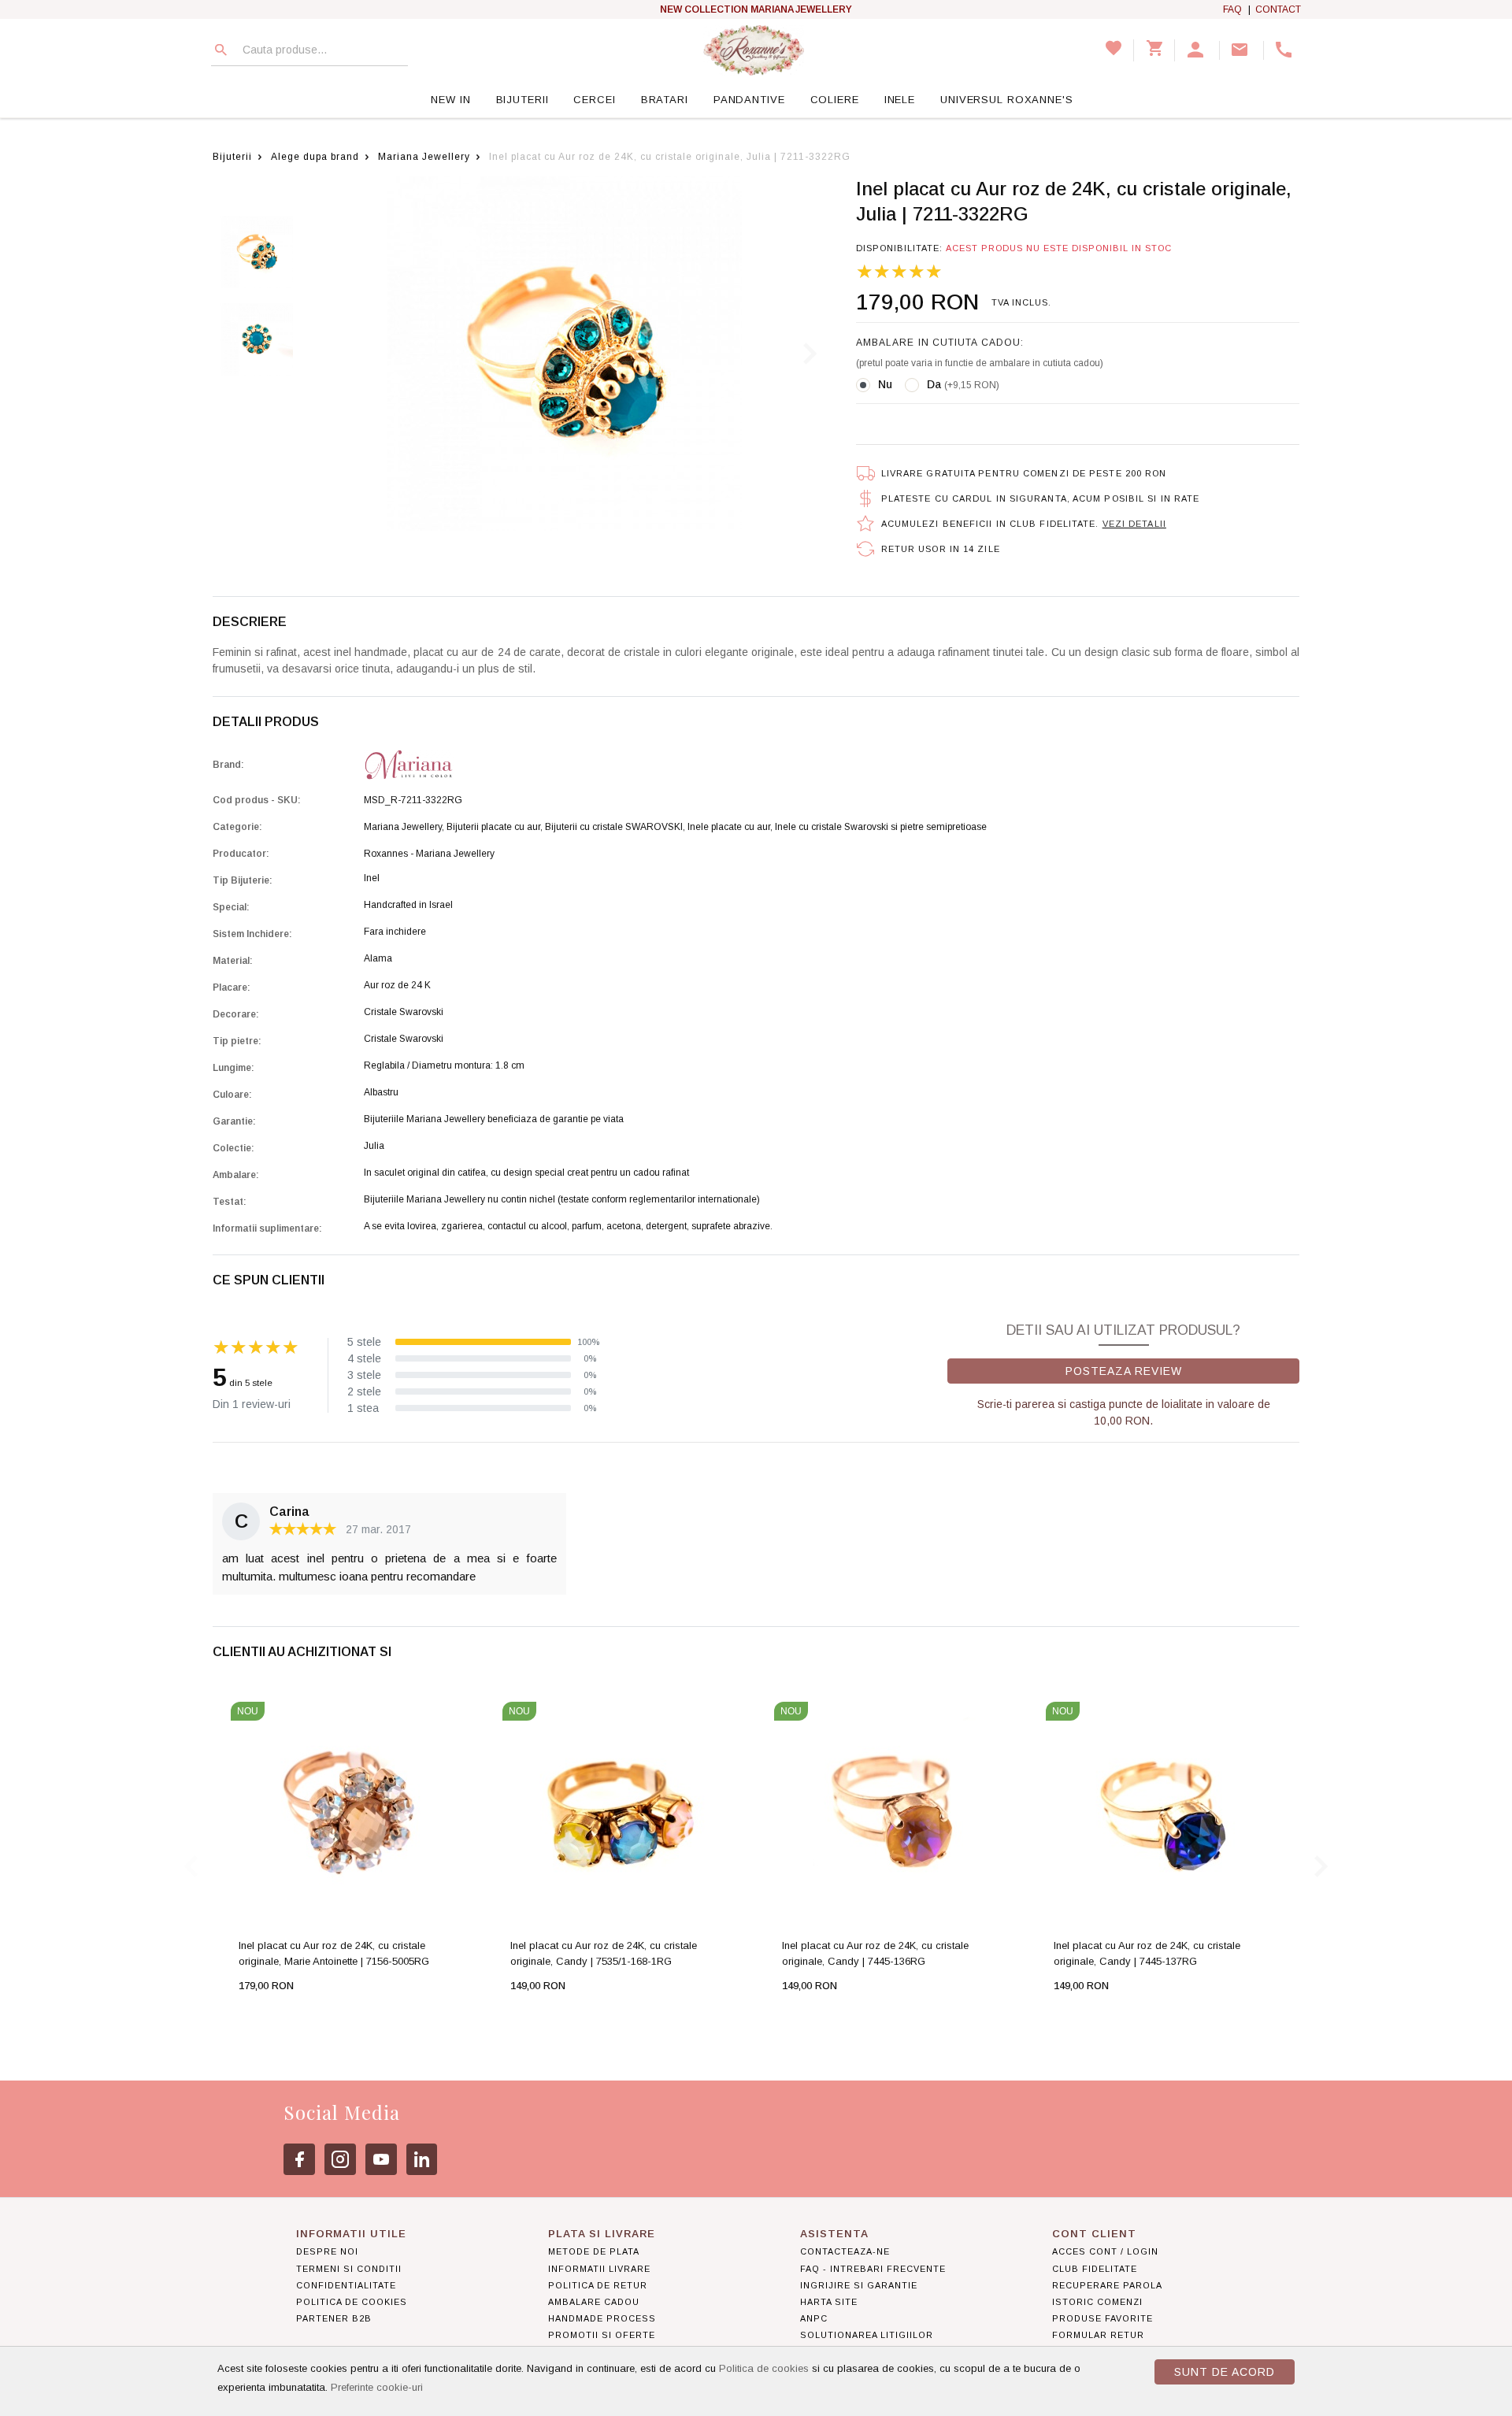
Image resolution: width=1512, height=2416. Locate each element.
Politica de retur (598, 2285)
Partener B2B (334, 2318)
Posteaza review (1124, 1371)
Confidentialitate (346, 2285)
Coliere (835, 100)
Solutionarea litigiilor (867, 2335)
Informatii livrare (599, 2269)
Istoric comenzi (1097, 2302)
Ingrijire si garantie (859, 2285)
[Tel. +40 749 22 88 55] (1286, 50)
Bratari (665, 100)
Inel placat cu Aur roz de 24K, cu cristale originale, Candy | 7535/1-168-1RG (604, 1953)
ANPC (814, 2318)
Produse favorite (1102, 2318)
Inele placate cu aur (729, 827)
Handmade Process (602, 2318)
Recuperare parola (1107, 2285)
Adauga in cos (299, 2017)
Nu (885, 384)
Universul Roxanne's (1007, 100)
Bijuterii (523, 100)
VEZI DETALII (1134, 524)
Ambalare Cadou (594, 2302)
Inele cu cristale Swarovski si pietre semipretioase (881, 827)
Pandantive (749, 100)
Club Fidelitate (1095, 2269)
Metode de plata (594, 2251)
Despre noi (327, 2251)
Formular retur (1098, 2335)
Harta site (829, 2302)
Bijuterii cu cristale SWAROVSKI (614, 827)
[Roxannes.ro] (754, 50)
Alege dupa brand (315, 157)
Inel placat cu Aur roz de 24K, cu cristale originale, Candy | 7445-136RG (875, 1953)
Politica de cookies (764, 2368)
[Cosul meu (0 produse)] (1154, 50)
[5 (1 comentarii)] (899, 272)
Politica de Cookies (352, 2302)
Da (963, 384)
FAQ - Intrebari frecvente (873, 2269)
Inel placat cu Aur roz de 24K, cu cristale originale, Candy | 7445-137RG (1147, 1953)
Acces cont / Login (1105, 2251)
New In (450, 100)
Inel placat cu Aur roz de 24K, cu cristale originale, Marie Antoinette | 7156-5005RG (334, 1953)
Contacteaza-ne (845, 2251)
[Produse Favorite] (1114, 50)
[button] (1197, 50)
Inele (900, 100)
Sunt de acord (1225, 2372)
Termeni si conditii (349, 2269)
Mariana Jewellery (424, 157)
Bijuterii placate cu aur (493, 827)
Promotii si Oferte (602, 2335)
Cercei (594, 100)
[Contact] (1242, 50)
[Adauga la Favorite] (379, 2017)
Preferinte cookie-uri (377, 2387)
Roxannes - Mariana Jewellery (429, 854)
